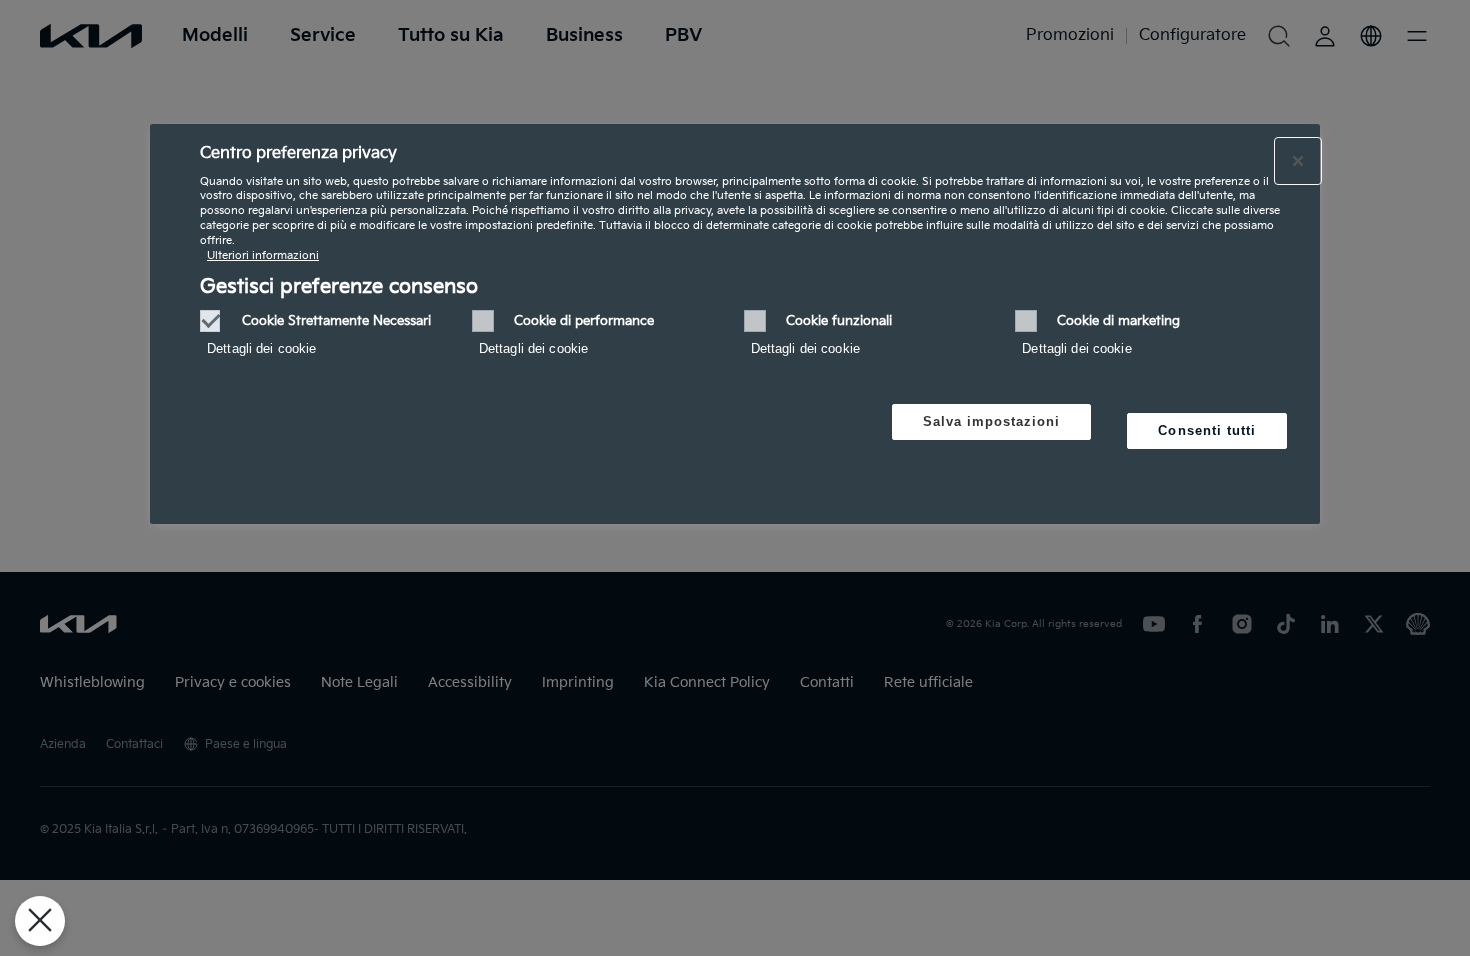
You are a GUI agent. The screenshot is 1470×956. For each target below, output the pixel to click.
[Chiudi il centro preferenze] (1298, 161)
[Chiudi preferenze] (40, 921)
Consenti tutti (1207, 430)
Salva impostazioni (992, 421)
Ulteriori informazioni (263, 255)
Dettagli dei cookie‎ (261, 348)
